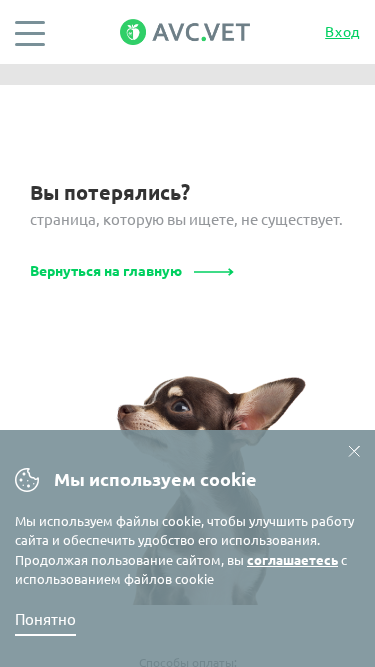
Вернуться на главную (106, 271)
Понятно (45, 619)
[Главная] (185, 32)
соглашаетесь (292, 560)
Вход (342, 32)
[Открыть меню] (30, 32)
